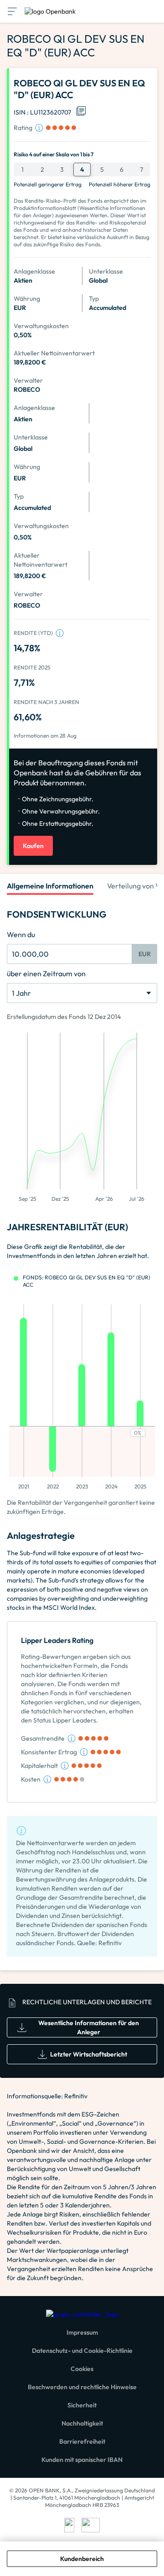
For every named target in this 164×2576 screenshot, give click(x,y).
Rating (23, 128)
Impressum (82, 2332)
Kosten (31, 1779)
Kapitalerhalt (39, 1766)
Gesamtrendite (43, 1738)
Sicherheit (82, 2405)
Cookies (82, 2369)
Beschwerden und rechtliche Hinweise (82, 2387)
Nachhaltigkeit (82, 2423)
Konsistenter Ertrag (49, 1752)
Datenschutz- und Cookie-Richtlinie (82, 2351)
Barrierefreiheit (82, 2441)
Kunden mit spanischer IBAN (82, 2460)
